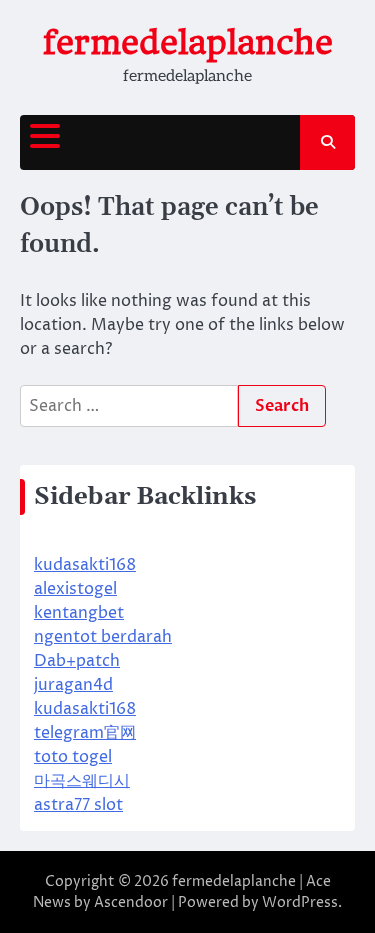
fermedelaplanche (188, 42)
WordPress (300, 902)
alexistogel (75, 589)
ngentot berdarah (103, 637)
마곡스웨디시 (82, 781)
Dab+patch (77, 661)
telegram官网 (85, 733)
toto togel (73, 757)
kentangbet (79, 613)
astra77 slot (78, 805)
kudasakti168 (85, 565)
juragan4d (73, 685)
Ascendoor (131, 902)
